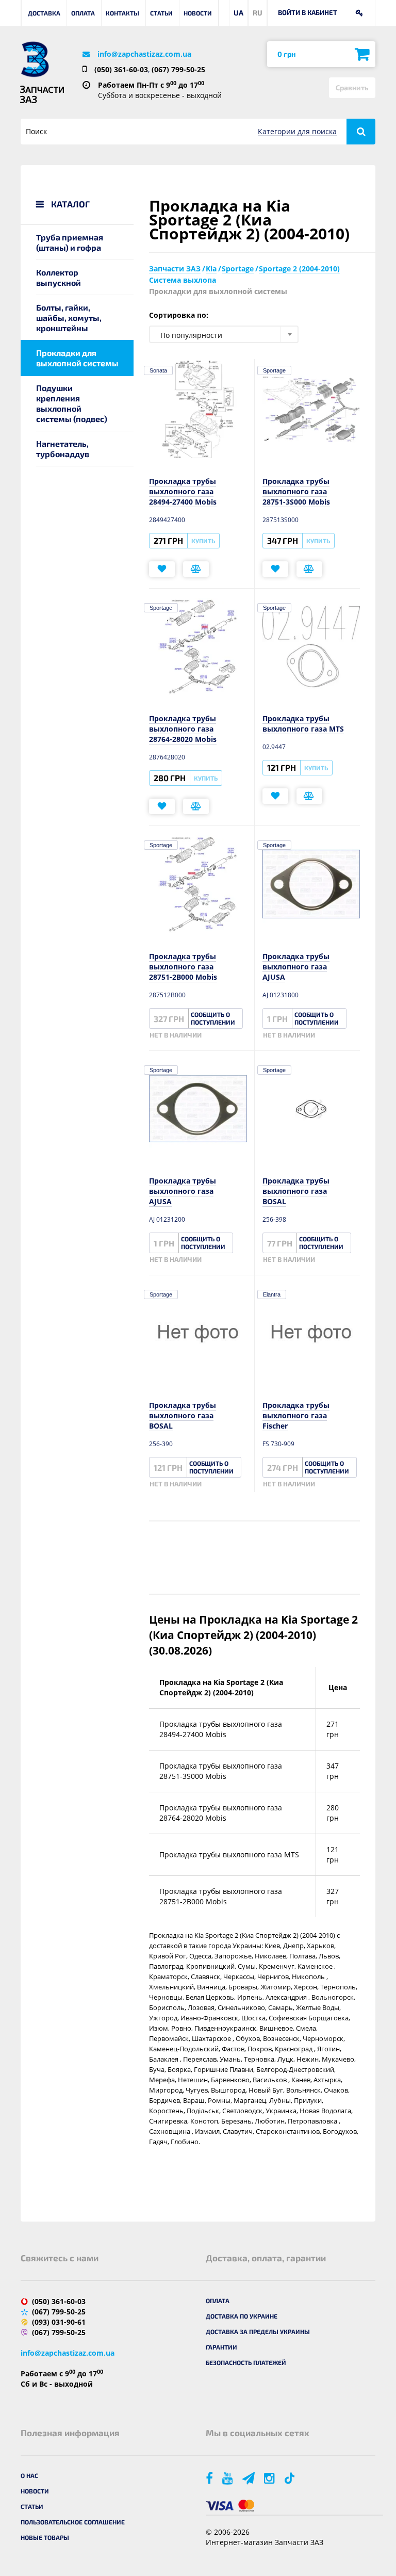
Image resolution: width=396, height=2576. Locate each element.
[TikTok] (291, 2478)
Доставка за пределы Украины (258, 2331)
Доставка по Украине (242, 2316)
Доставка (44, 13)
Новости (198, 13)
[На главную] (35, 59)
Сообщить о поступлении (213, 1018)
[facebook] (210, 2478)
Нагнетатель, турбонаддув (63, 449)
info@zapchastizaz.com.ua (144, 54)
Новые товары (45, 2537)
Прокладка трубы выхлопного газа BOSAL (296, 1191)
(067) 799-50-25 (178, 69)
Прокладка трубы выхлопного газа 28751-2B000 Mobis (183, 967)
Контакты (122, 13)
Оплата (83, 13)
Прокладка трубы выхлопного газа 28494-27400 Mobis (183, 491)
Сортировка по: (179, 315)
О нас (29, 2475)
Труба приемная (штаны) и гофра (70, 242)
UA (238, 13)
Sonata (158, 370)
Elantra (272, 1294)
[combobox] (224, 334)
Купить (203, 541)
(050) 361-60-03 (121, 69)
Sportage (274, 370)
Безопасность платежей (246, 2362)
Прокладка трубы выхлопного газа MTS (303, 724)
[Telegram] (249, 2478)
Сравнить (352, 87)
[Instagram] (270, 2478)
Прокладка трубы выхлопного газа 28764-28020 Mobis (183, 729)
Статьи (161, 13)
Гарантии (221, 2347)
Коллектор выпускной (59, 277)
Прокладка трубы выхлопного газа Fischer (296, 1415)
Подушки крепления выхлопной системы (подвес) (72, 403)
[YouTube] (228, 2478)
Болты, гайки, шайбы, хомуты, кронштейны (69, 318)
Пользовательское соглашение (73, 2522)
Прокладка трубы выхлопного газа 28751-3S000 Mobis (296, 491)
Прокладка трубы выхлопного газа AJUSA (296, 967)
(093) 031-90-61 (59, 2322)
